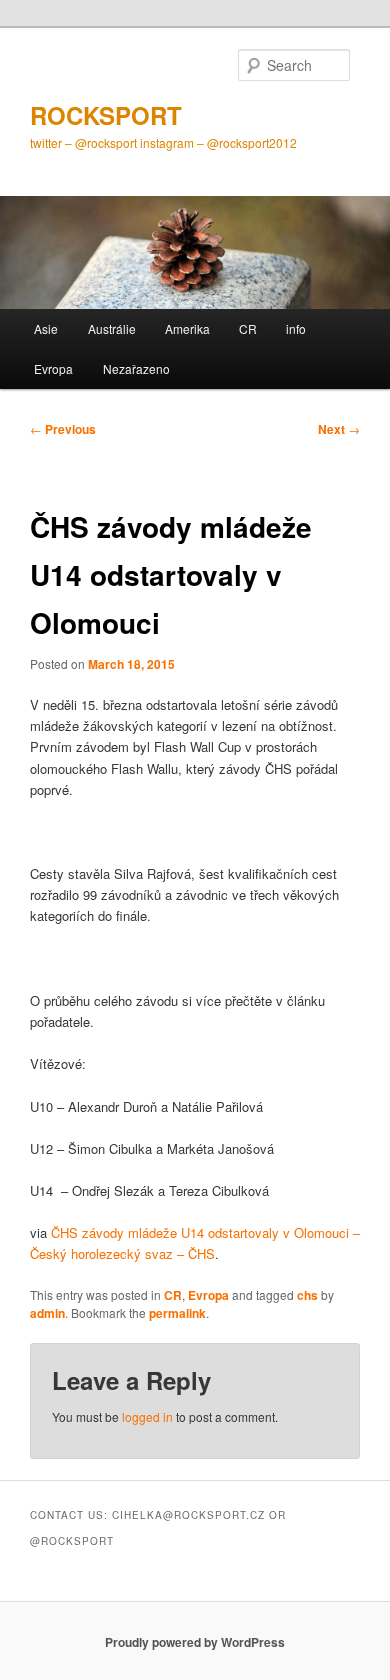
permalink (177, 1313)
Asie (46, 328)
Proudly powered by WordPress (195, 1642)
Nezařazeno (136, 368)
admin (47, 1313)
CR (248, 328)
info (296, 328)
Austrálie (112, 328)
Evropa (53, 368)
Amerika (187, 328)
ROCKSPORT (106, 115)
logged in (147, 1416)
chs (307, 1295)
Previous (63, 429)
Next (339, 429)
